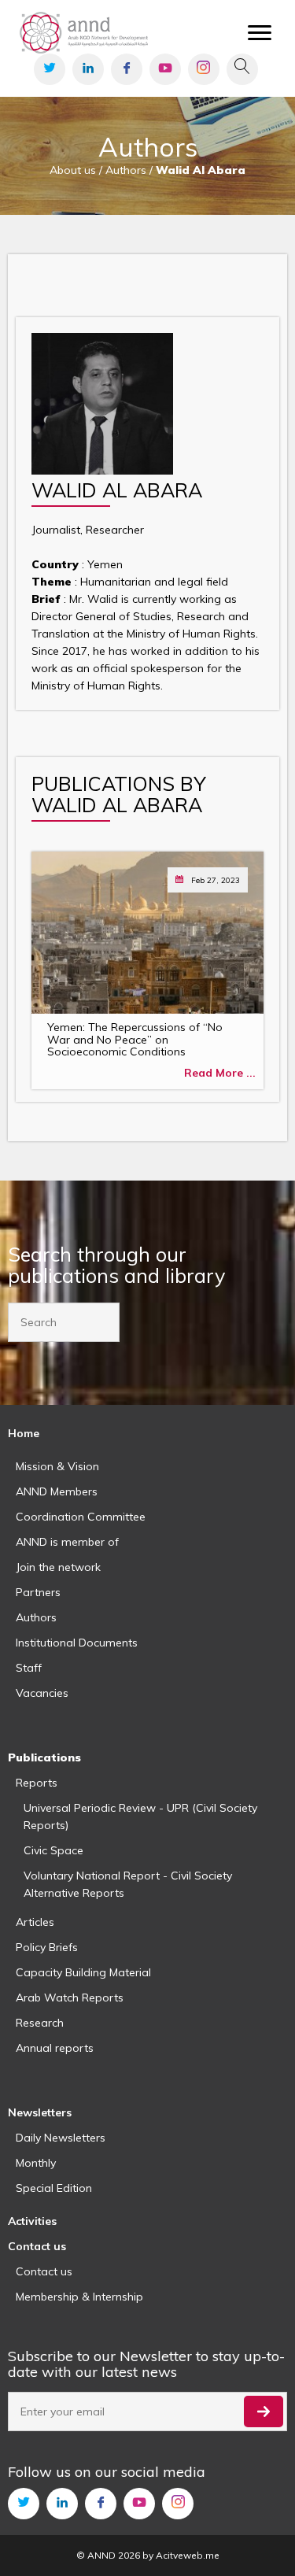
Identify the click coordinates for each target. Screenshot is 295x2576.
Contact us (44, 2271)
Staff (29, 1668)
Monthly (36, 2163)
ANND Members (57, 1491)
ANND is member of (67, 1542)
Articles (35, 1922)
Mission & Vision (57, 1466)
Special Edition (54, 2188)
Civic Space (53, 1850)
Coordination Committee (81, 1517)
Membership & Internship (79, 2297)
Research (40, 2023)
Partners (38, 1592)
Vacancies (42, 1693)
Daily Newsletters (61, 2138)
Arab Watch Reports (70, 1998)
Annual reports (55, 2048)
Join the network (58, 1567)
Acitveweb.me (188, 2555)
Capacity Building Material (83, 1972)
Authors (36, 1617)
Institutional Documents (77, 1643)
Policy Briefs (47, 1947)
